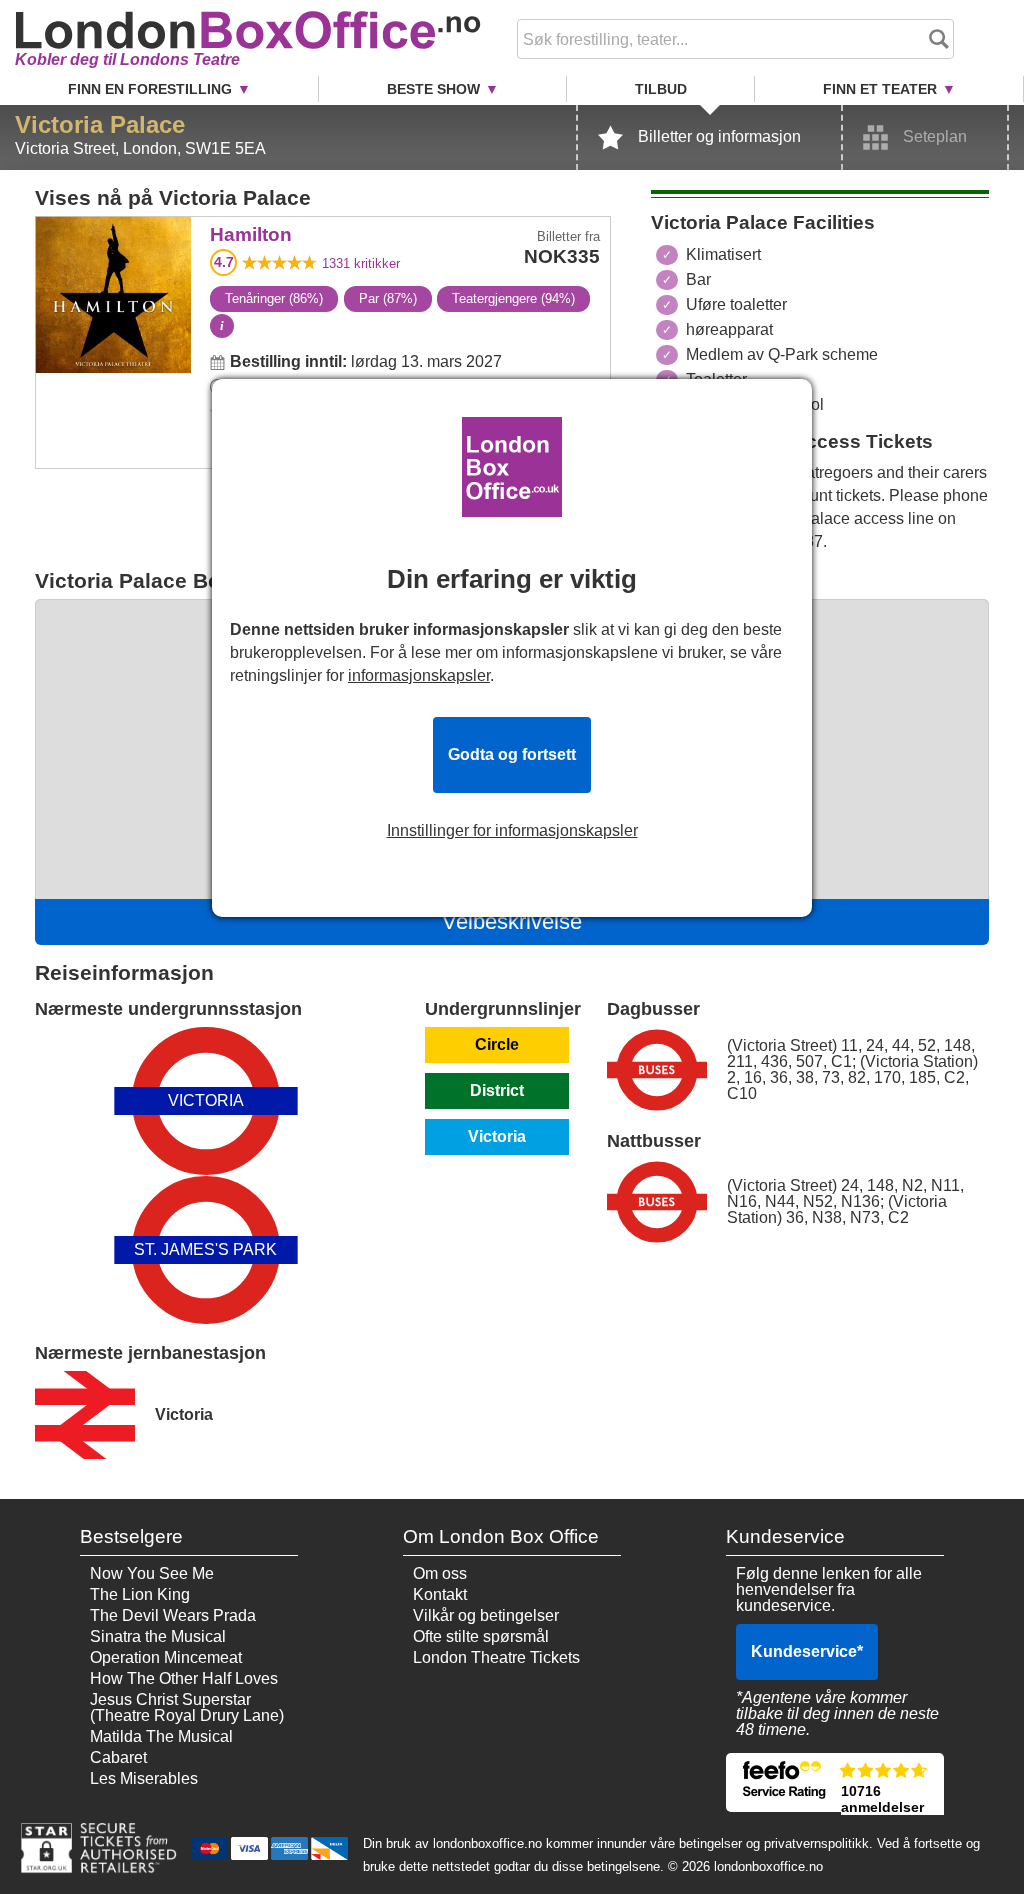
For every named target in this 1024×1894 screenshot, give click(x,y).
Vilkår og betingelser (486, 1615)
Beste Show (433, 89)
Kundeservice (807, 1651)
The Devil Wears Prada (173, 1615)
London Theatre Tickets (496, 1657)
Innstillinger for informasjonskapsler (512, 831)
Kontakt (440, 1594)
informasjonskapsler (419, 675)
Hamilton (113, 230)
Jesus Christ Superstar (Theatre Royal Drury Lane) (187, 1707)
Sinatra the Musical (158, 1636)
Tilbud (661, 89)
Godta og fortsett (512, 754)
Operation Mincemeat (166, 1657)
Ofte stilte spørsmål (481, 1636)
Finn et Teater (880, 89)
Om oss (440, 1573)
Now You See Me (152, 1573)
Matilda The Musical (161, 1736)
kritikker (361, 263)
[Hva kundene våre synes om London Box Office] (835, 1782)
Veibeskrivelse (512, 921)
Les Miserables (144, 1778)
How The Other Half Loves (184, 1678)
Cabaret (118, 1757)
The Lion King (140, 1594)
